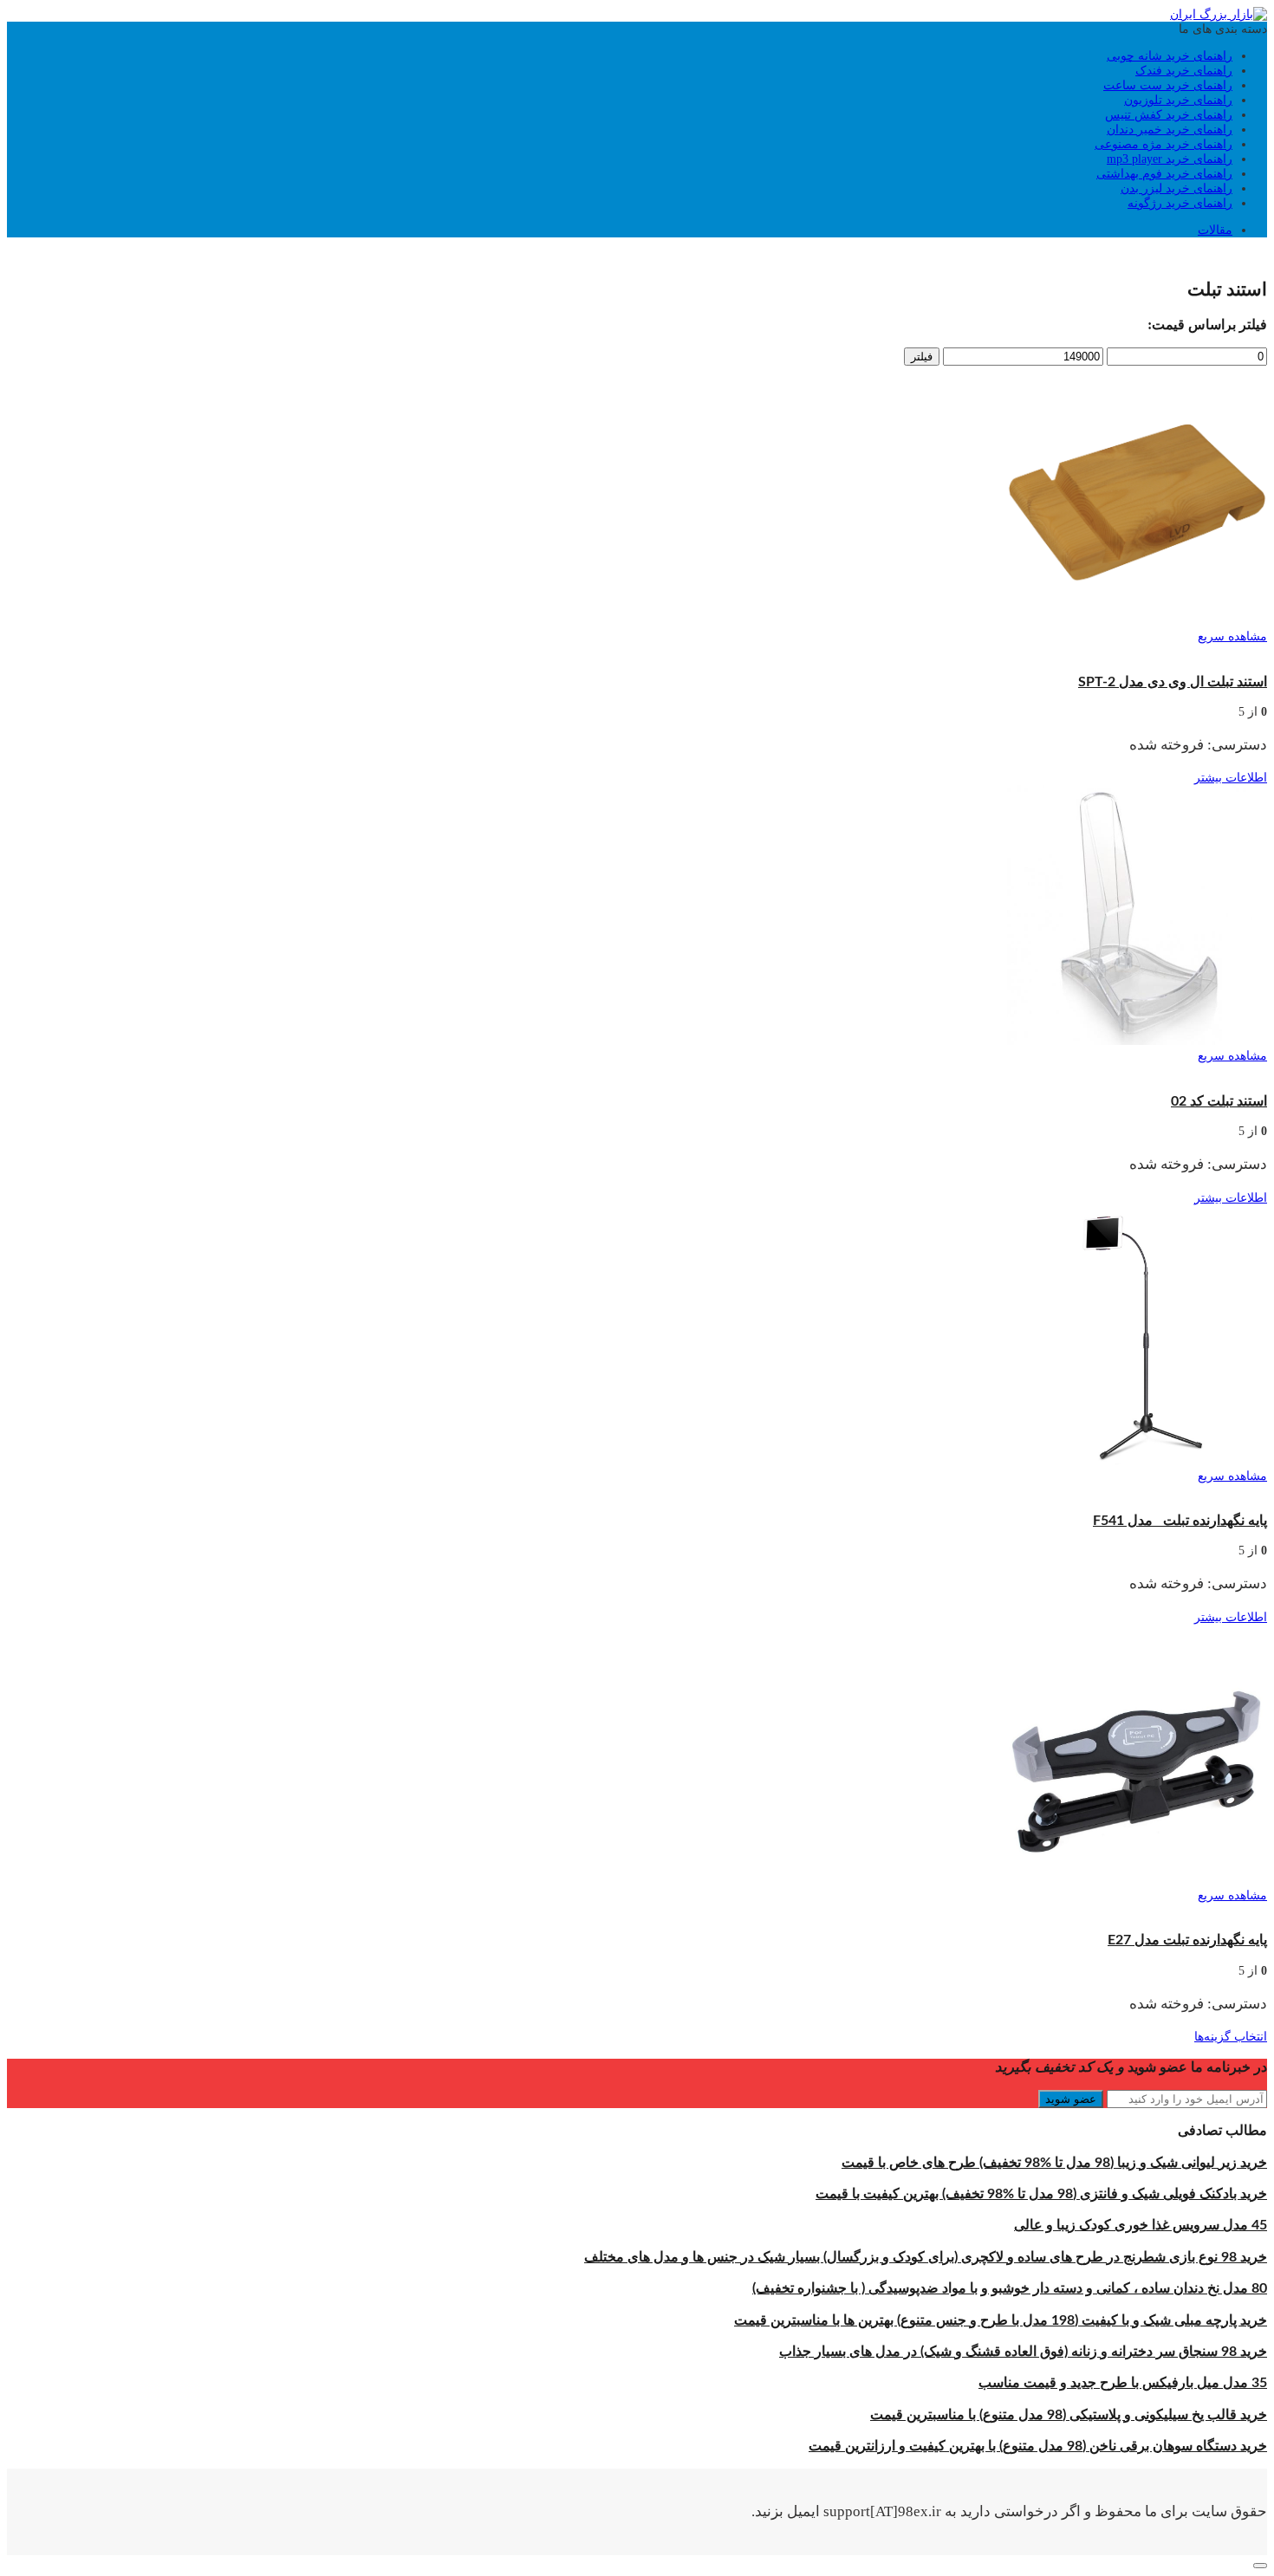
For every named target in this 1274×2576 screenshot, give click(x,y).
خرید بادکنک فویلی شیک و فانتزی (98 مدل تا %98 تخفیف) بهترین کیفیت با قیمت (1041, 2194)
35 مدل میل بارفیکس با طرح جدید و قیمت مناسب (1123, 2383)
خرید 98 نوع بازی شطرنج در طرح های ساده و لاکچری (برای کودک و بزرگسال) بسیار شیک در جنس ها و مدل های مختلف (926, 2257)
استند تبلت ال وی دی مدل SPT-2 (1173, 682)
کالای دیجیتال (1209, 257)
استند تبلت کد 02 (1219, 1101)
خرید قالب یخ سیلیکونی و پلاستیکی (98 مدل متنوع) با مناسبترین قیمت (1069, 2415)
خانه (1256, 257)
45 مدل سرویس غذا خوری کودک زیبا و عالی (1141, 2225)
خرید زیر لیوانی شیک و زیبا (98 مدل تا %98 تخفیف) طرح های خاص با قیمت (1054, 2163)
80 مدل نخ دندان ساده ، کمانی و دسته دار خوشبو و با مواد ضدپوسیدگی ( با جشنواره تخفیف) (1010, 2288)
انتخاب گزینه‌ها (1231, 2037)
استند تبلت (1240, 651)
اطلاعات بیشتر (1231, 778)
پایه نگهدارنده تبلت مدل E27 (1187, 1940)
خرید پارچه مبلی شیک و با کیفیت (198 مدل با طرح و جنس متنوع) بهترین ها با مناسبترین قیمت (1001, 2320)
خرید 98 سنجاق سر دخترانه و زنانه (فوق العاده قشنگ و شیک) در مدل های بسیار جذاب (1023, 2352)
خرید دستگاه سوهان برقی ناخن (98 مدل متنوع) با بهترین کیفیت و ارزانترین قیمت (1038, 2446)
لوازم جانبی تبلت (1000, 257)
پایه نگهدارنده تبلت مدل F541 (1180, 1521)
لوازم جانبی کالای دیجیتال (1110, 257)
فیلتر (922, 357)
